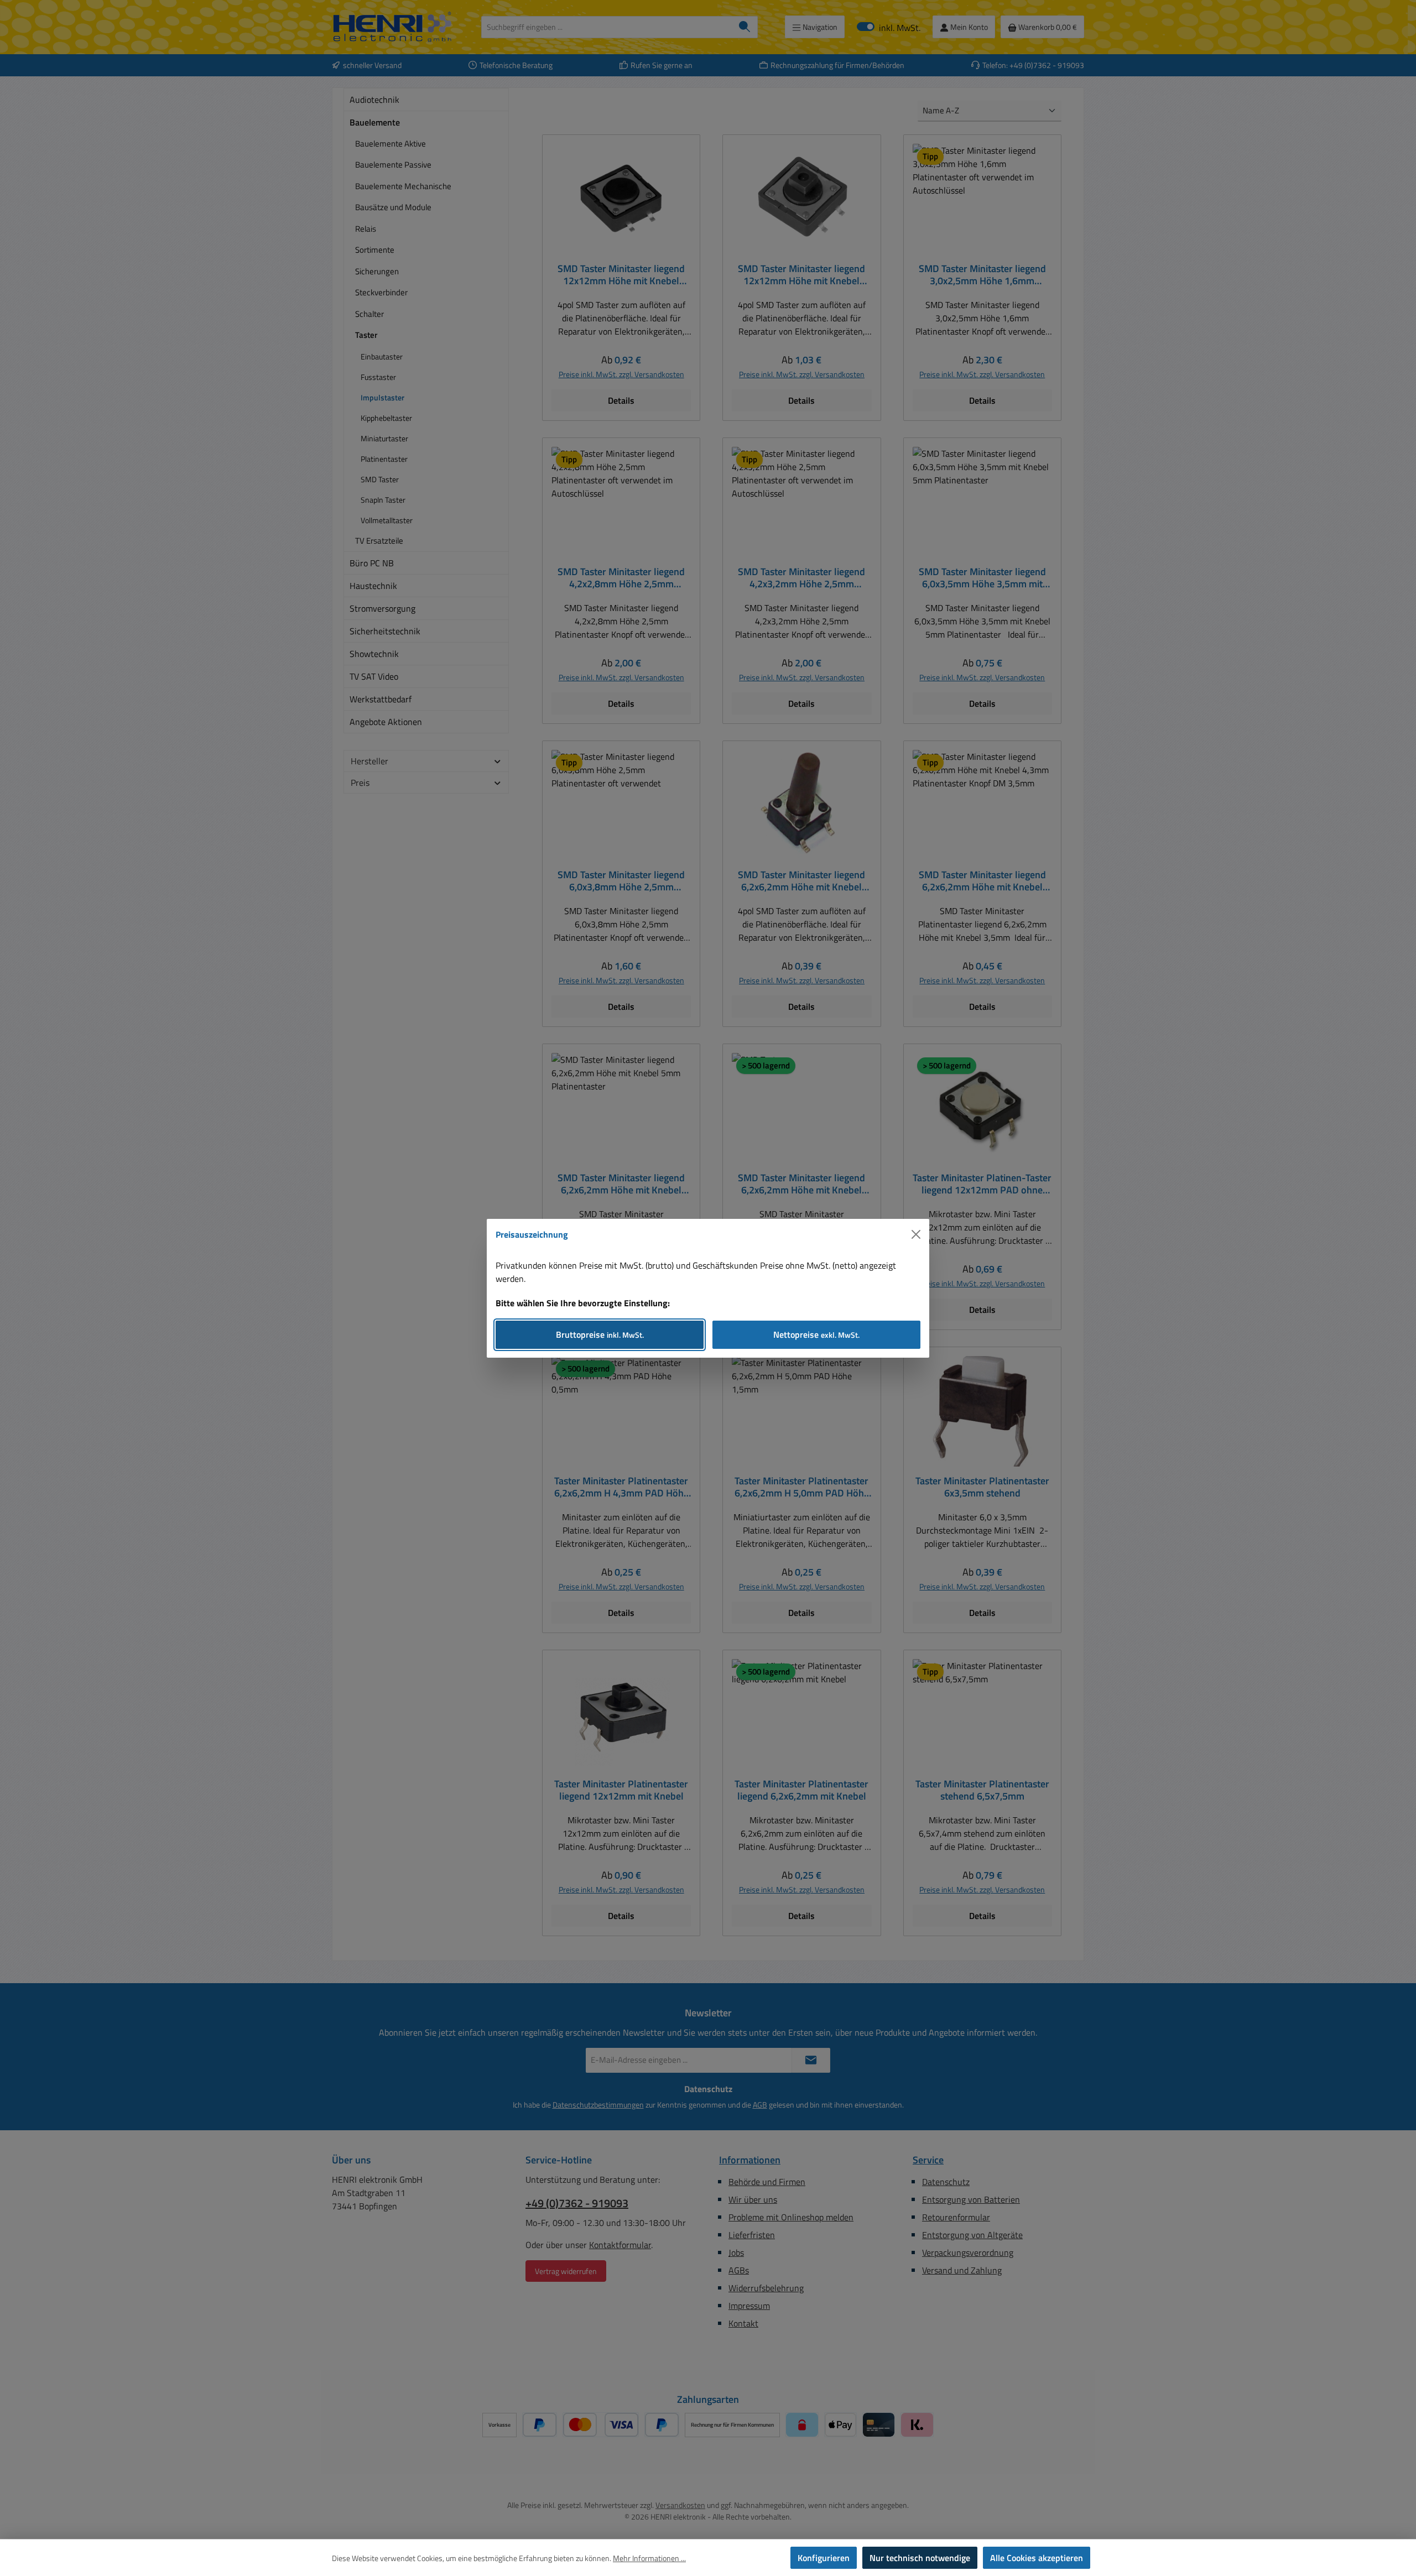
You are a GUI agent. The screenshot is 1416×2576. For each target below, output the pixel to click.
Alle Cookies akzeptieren (1037, 2558)
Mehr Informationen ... (649, 2558)
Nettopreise (816, 1334)
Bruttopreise (600, 1334)
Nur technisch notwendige (920, 2558)
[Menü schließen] (916, 1234)
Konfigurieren (824, 2558)
